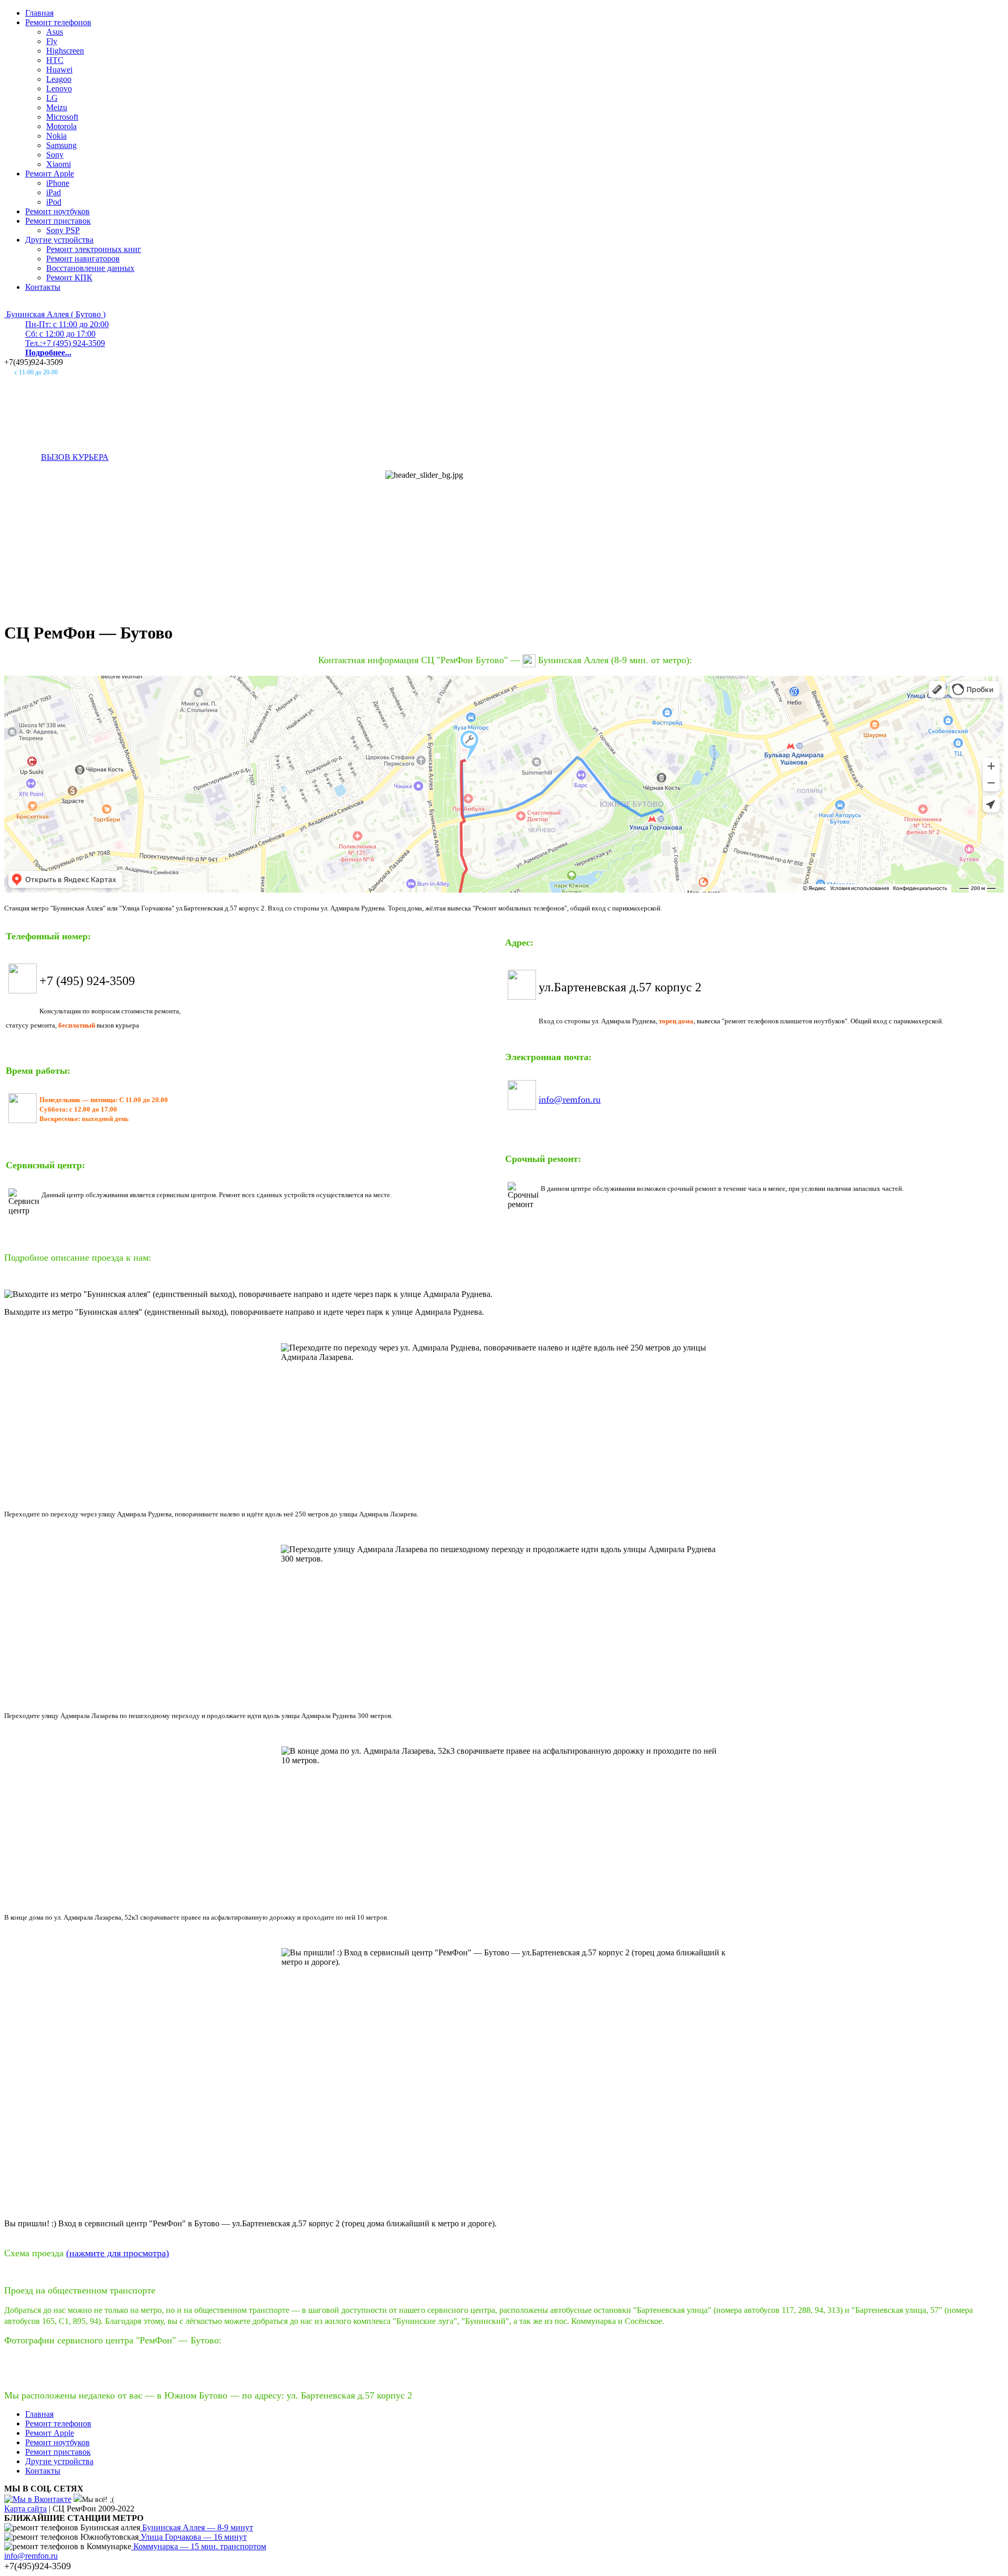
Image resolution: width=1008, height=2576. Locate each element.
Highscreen (65, 51)
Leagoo (59, 79)
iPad (54, 192)
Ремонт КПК (69, 278)
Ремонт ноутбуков (57, 211)
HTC (55, 60)
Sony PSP (63, 230)
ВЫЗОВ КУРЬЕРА (75, 457)
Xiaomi (59, 164)
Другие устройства (59, 240)
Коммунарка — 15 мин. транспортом (199, 2546)
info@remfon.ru (570, 1099)
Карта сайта (25, 2509)
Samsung (61, 145)
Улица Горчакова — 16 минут (193, 2537)
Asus (55, 32)
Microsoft (62, 117)
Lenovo (59, 88)
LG (52, 98)
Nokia (56, 136)
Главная (39, 13)
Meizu (57, 107)
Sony (55, 155)
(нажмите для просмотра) (118, 2253)
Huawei (59, 70)
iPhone (58, 183)
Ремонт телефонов (58, 22)
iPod (54, 202)
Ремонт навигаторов (83, 259)
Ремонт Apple (50, 174)
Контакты (43, 287)
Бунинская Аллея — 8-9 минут (197, 2527)
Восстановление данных (90, 268)
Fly (52, 41)
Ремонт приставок (58, 221)
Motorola (61, 126)
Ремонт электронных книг (94, 249)
